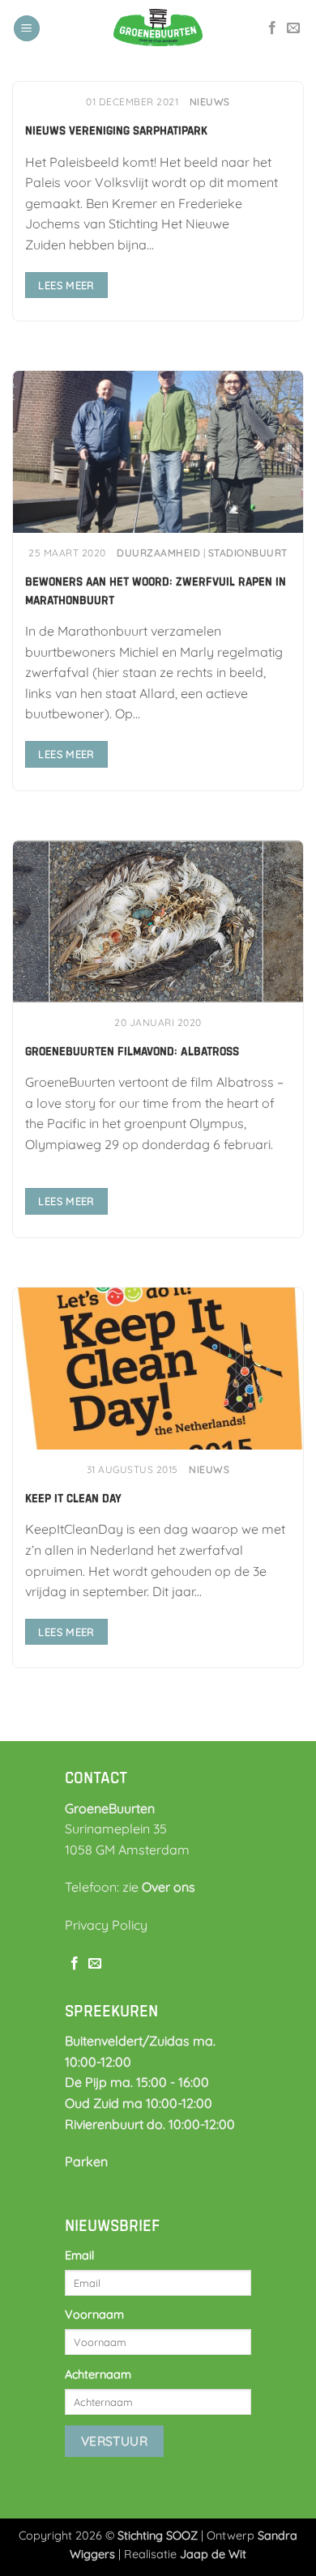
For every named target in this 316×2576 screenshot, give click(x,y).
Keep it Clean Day (73, 1498)
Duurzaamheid (158, 553)
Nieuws (210, 102)
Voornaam (94, 2314)
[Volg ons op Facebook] (272, 28)
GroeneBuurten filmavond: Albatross (132, 1051)
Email (79, 2255)
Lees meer (66, 285)
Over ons (169, 1887)
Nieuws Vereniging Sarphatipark (116, 130)
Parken (86, 2161)
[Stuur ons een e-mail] (293, 28)
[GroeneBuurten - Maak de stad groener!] (158, 28)
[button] (27, 29)
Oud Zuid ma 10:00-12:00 (139, 2103)
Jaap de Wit (213, 2554)
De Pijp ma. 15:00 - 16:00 (137, 2082)
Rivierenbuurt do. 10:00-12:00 (150, 2124)
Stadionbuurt (248, 553)
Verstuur (115, 2441)
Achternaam (98, 2374)
